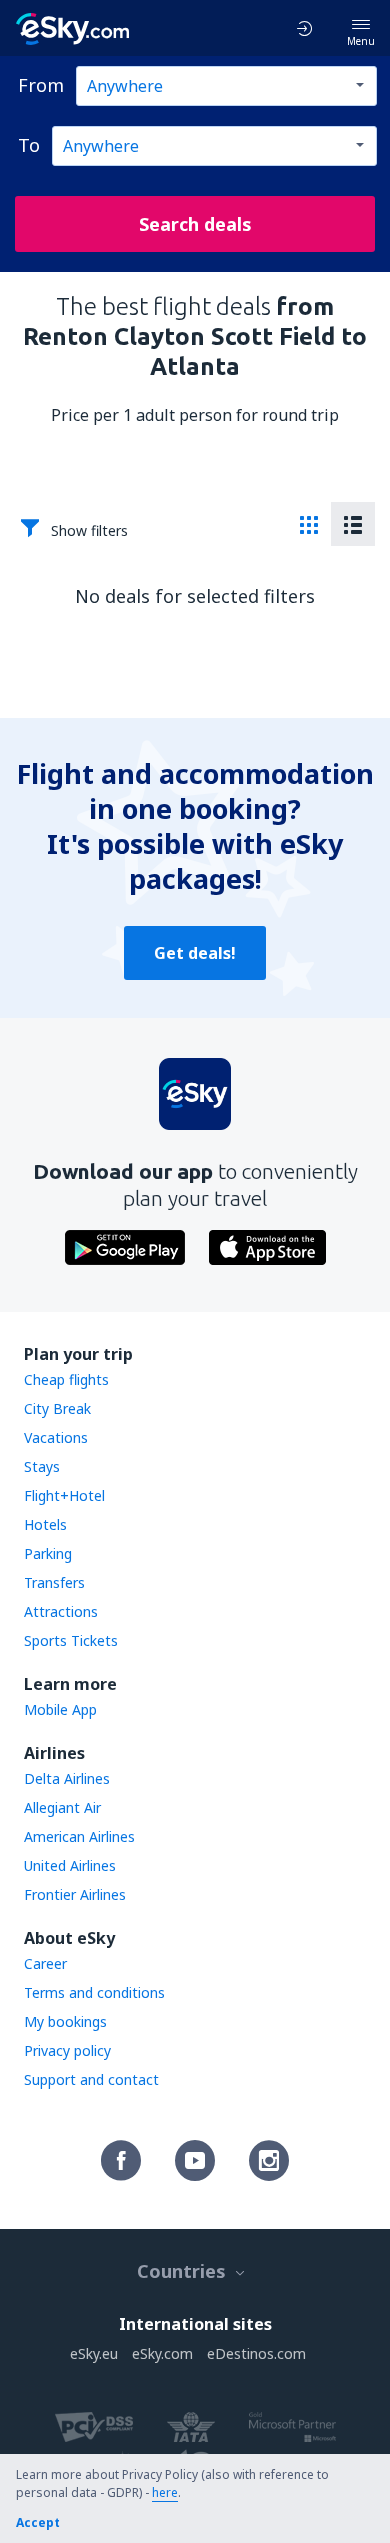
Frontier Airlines (75, 1894)
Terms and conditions (94, 1992)
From (41, 85)
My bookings (65, 2021)
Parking (48, 1553)
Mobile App (60, 1709)
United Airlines (70, 1865)
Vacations (56, 1437)
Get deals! (195, 953)
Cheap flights (66, 1379)
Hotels (45, 1524)
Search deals (195, 224)
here (165, 2492)
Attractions (61, 1611)
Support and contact (91, 2079)
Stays (42, 1466)
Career (45, 1963)
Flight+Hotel (64, 1495)
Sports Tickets (71, 1640)
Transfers (54, 1582)
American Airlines (79, 1836)
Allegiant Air (62, 1807)
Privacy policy (67, 2050)
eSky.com (162, 2353)
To (29, 145)
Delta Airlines (67, 1778)
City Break (57, 1408)
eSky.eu (94, 2353)
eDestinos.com (256, 2353)
